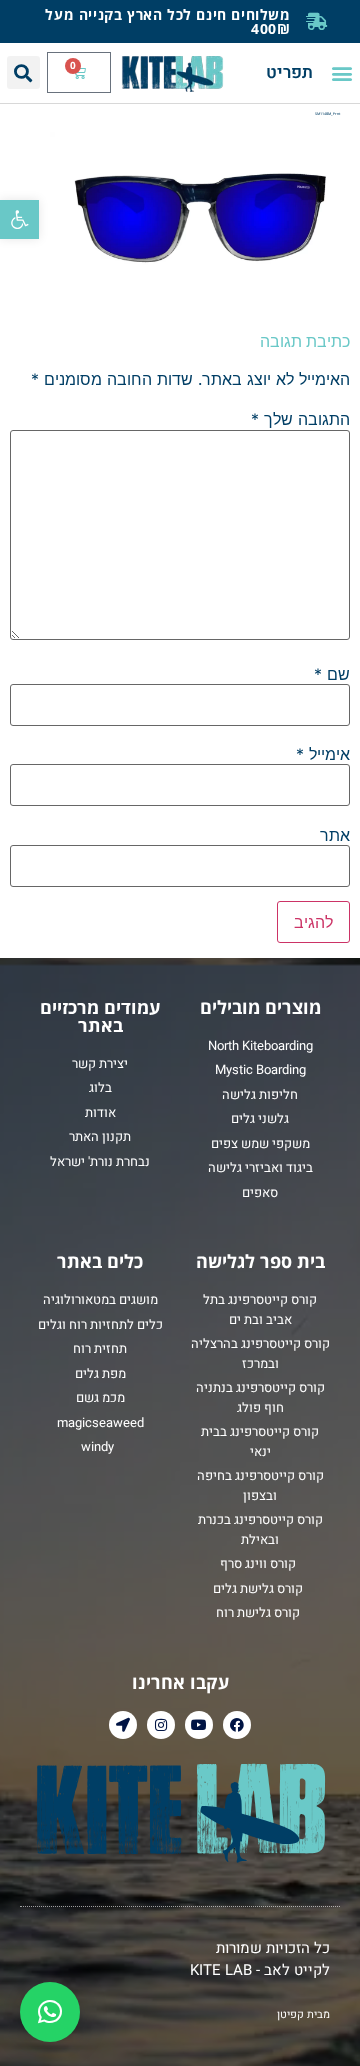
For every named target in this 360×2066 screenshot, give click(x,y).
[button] (19, 219)
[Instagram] (161, 1725)
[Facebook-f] (237, 1725)
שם (332, 674)
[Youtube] (199, 1725)
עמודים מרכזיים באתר (100, 1016)
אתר (335, 835)
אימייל (323, 754)
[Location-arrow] (123, 1725)
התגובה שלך (300, 419)
